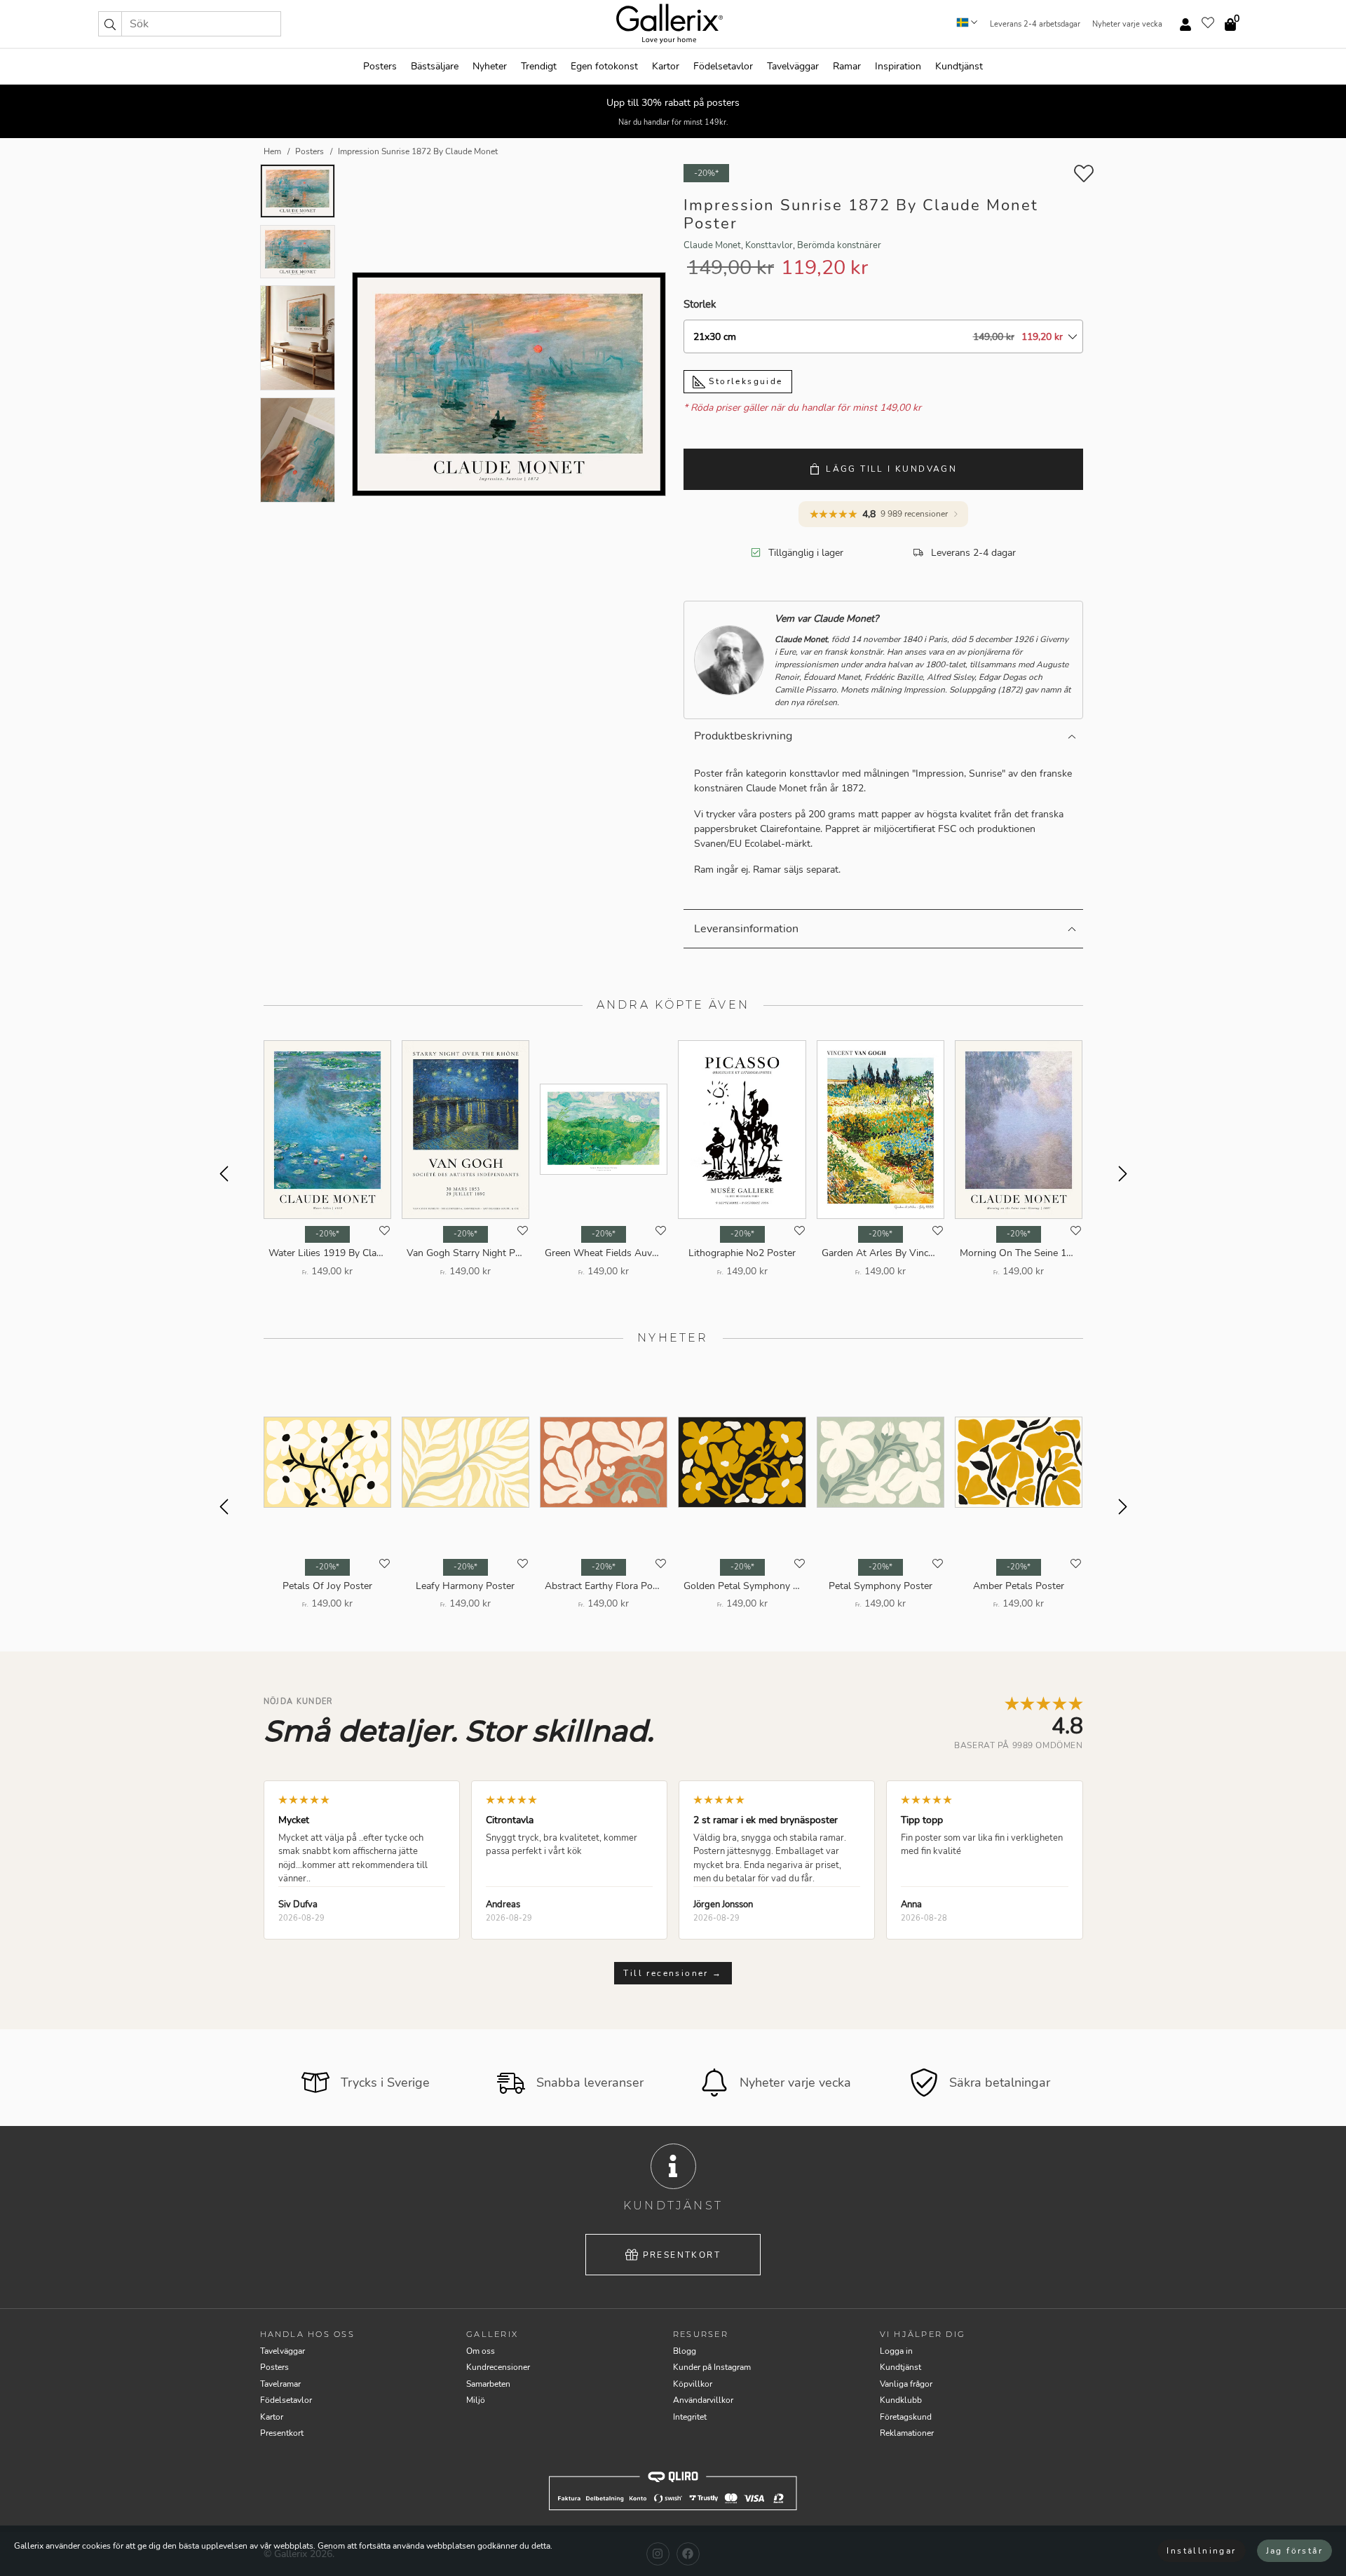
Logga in (896, 2351)
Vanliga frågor (906, 2384)
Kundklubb (901, 2400)
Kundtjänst (959, 66)
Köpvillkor (693, 2384)
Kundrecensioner (498, 2367)
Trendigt (539, 66)
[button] (110, 24)
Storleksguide (744, 381)
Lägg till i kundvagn (891, 469)
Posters (380, 66)
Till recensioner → (673, 1973)
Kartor (666, 66)
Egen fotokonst (604, 66)
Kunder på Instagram (712, 2367)
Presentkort (682, 2255)
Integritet (690, 2417)
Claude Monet (712, 245)
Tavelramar (280, 2384)
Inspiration (898, 66)
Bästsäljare (435, 66)
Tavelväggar (793, 66)
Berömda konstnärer (839, 245)
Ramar (847, 66)
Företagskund (906, 2417)
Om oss (481, 2351)
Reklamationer (907, 2433)
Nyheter (490, 66)
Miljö (476, 2400)
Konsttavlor (769, 245)
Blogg (685, 2351)
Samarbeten (488, 2384)
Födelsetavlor (723, 66)
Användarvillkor (703, 2400)
